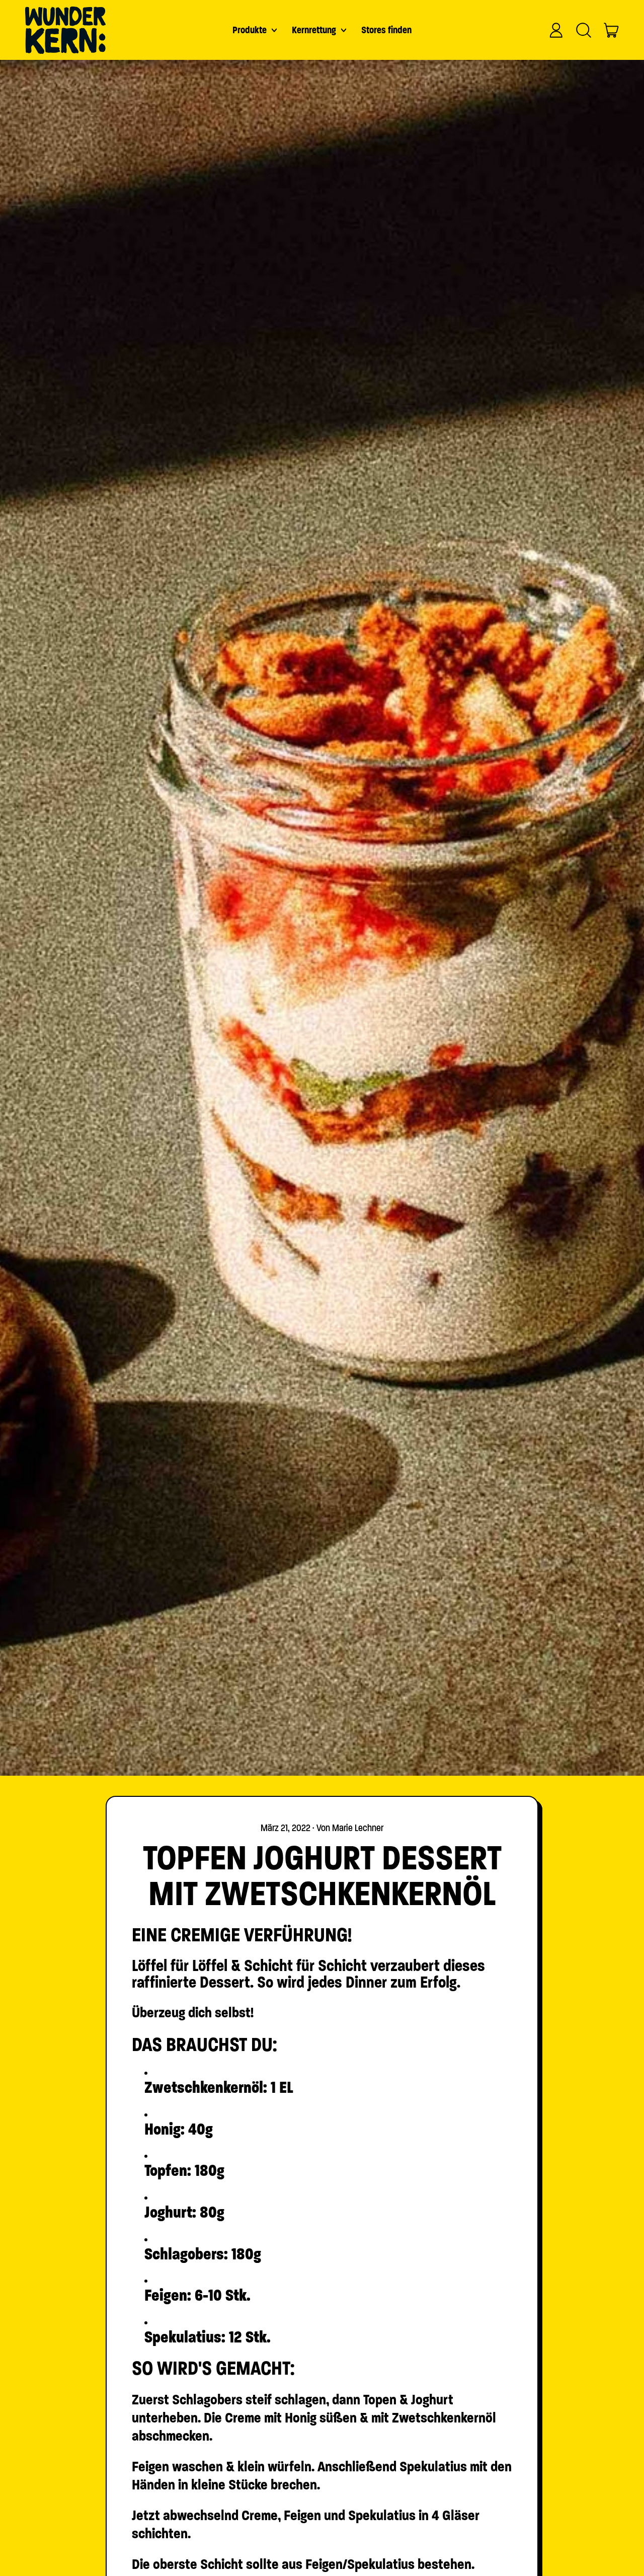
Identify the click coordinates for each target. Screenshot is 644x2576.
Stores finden (386, 30)
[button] (584, 30)
